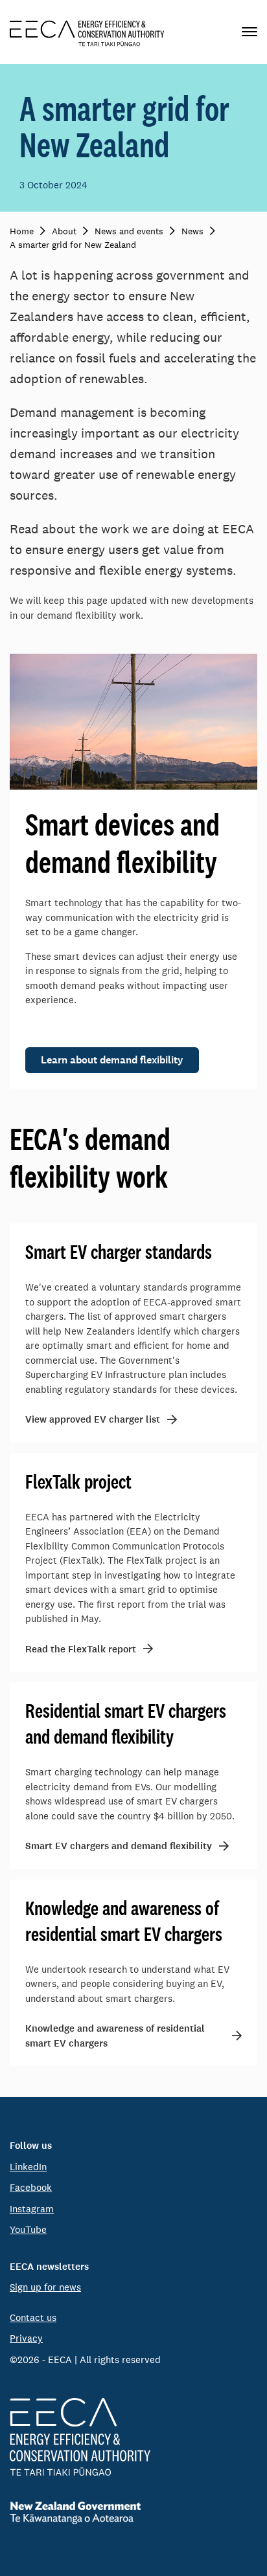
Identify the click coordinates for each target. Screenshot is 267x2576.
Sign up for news (45, 2287)
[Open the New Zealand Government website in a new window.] (133, 2513)
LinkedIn (28, 2167)
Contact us (33, 2317)
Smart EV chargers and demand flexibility (119, 1846)
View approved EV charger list (93, 1419)
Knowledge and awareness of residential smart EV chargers (115, 2036)
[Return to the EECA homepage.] (87, 32)
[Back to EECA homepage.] (133, 2437)
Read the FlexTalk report (81, 1649)
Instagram (32, 2209)
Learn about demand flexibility (112, 1060)
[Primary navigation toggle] (250, 32)
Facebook (31, 2187)
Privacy (26, 2338)
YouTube (28, 2229)
